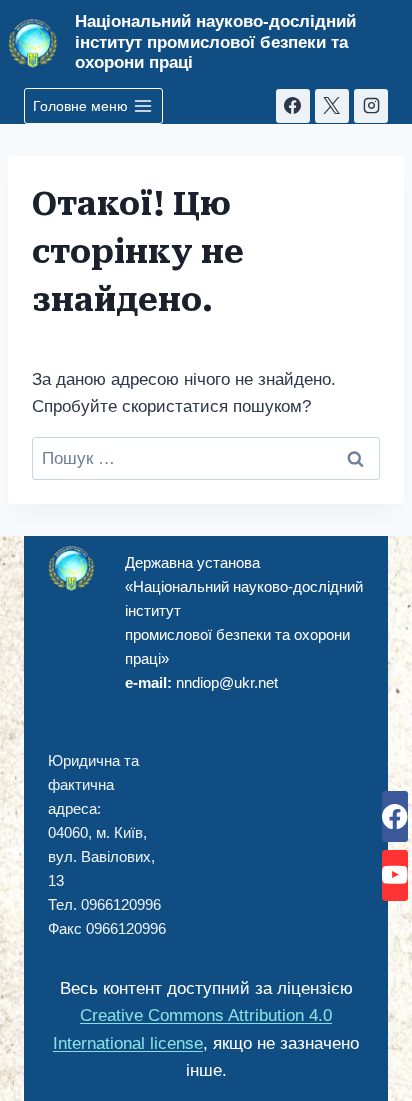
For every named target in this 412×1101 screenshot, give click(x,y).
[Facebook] (293, 106)
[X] (332, 106)
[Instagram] (371, 106)
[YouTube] (395, 875)
